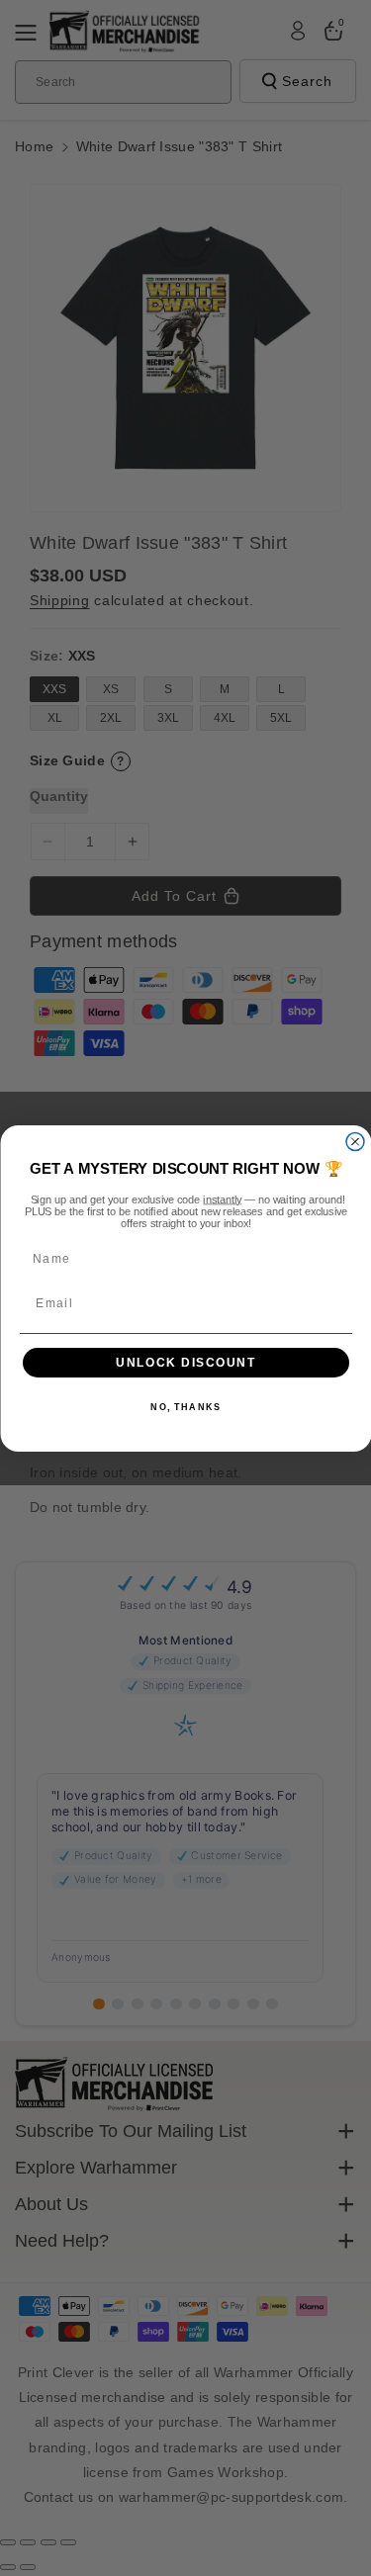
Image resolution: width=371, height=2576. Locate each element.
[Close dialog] (355, 1141)
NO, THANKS (185, 1408)
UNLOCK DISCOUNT (186, 1362)
